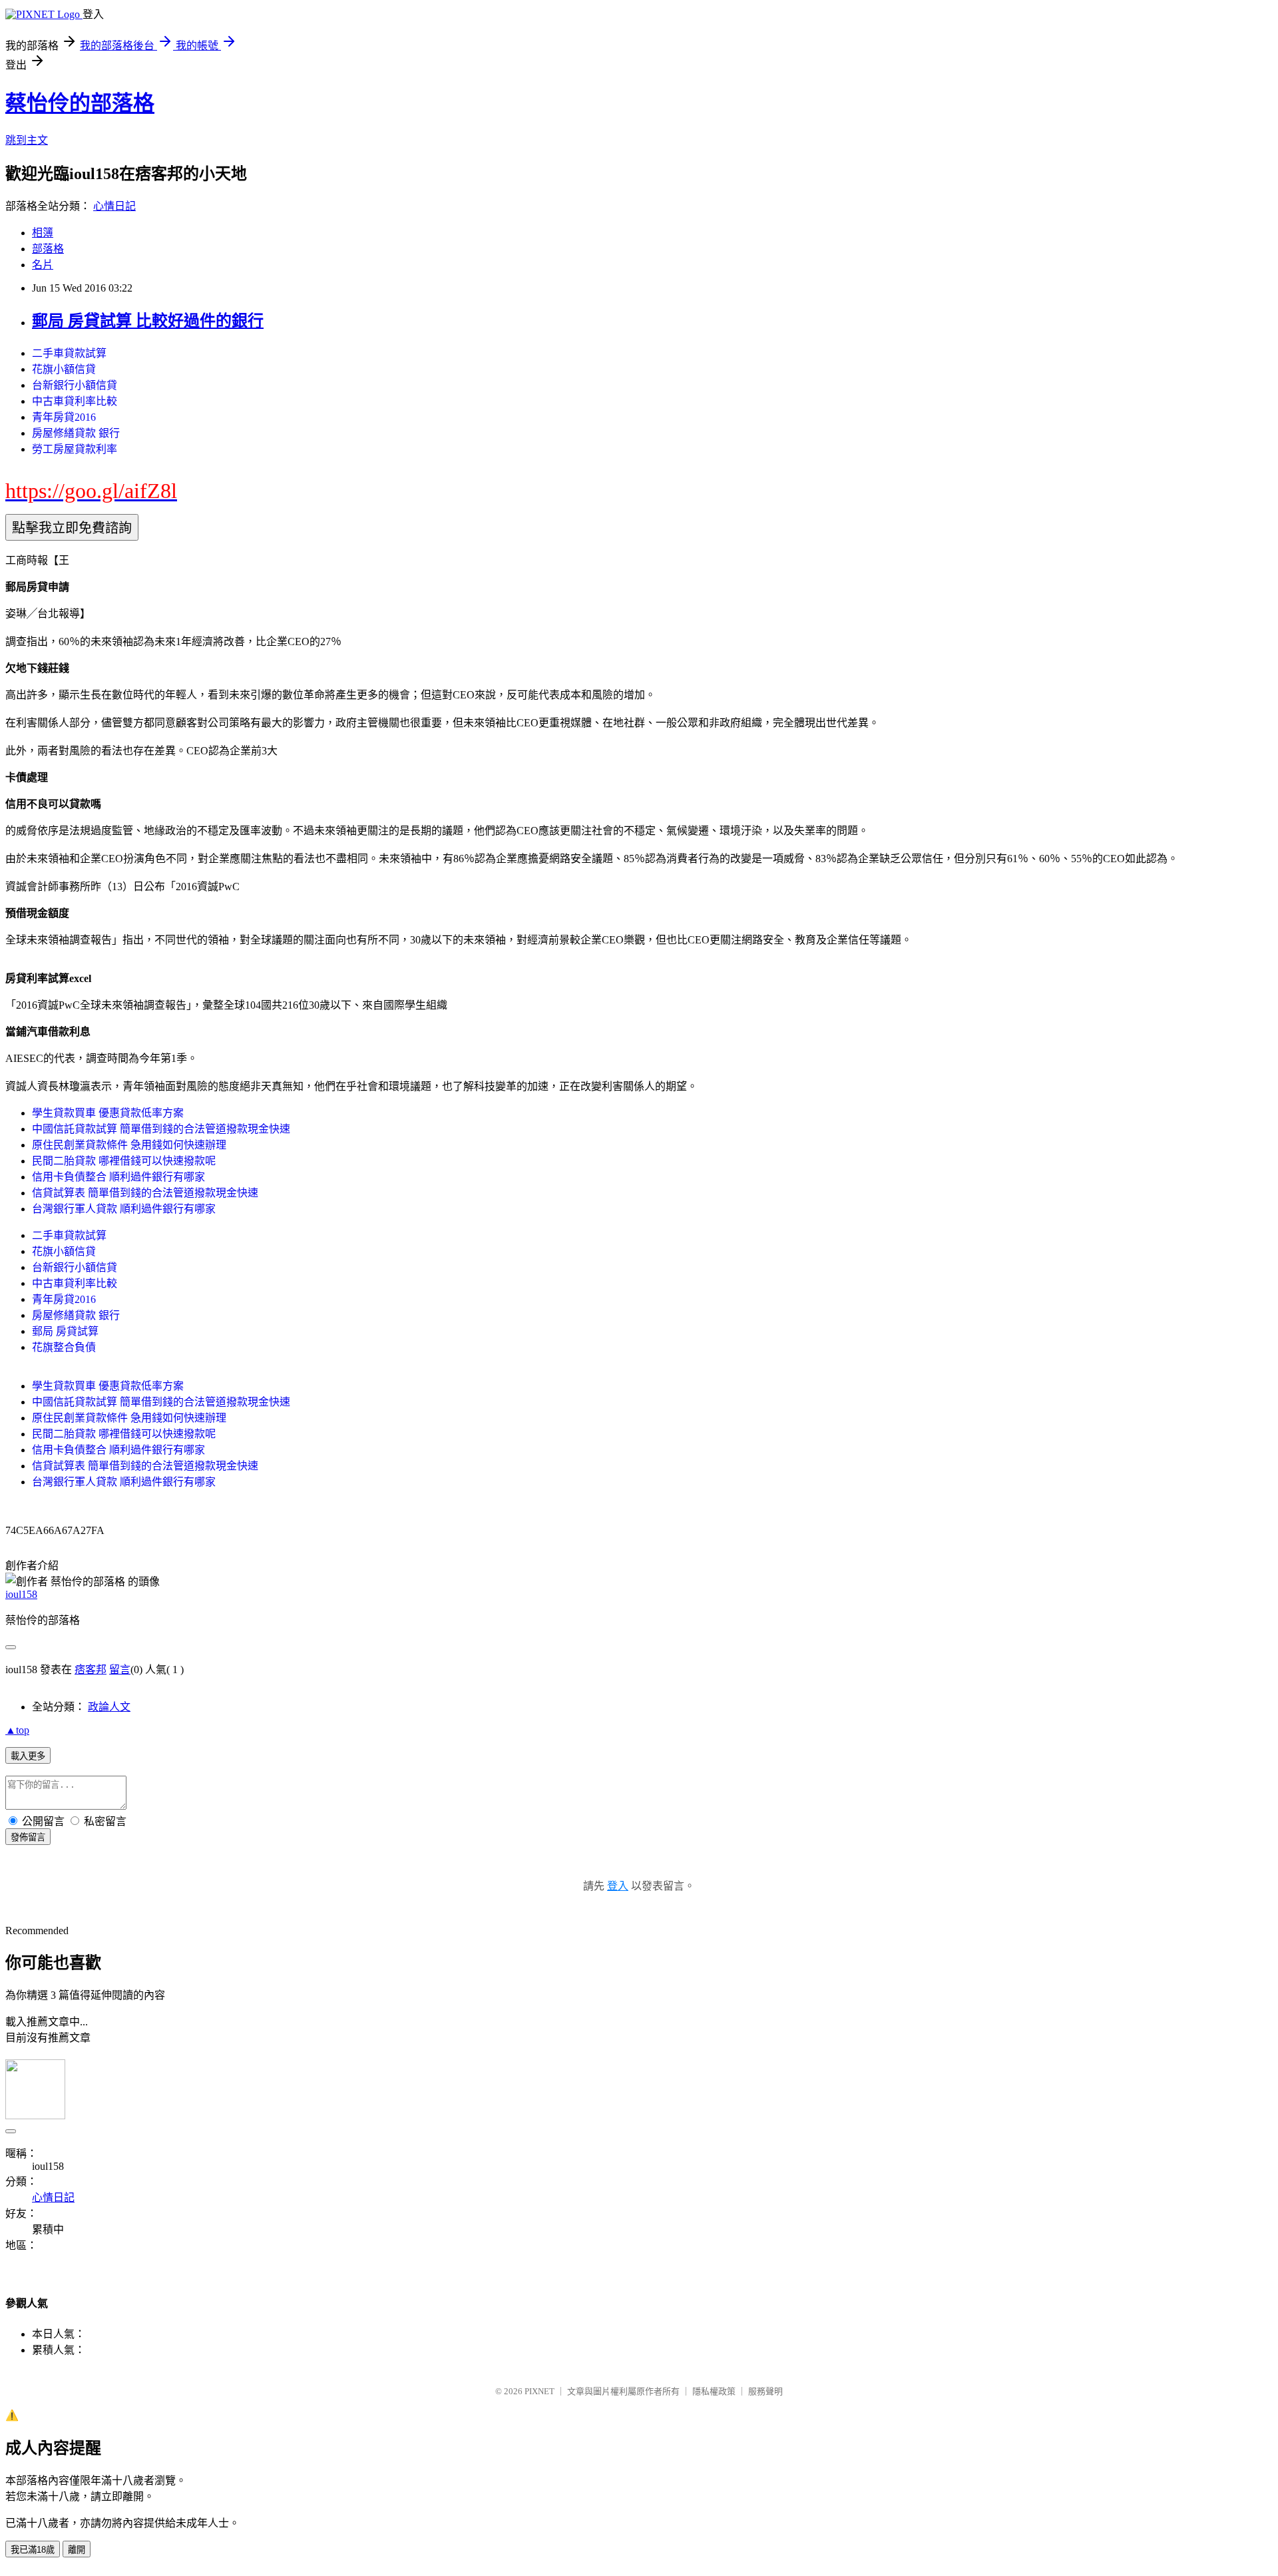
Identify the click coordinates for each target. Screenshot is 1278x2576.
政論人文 (109, 1707)
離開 (77, 2550)
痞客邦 (91, 1670)
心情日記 (114, 206)
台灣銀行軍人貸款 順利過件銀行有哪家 (124, 1209)
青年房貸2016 (64, 417)
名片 (43, 265)
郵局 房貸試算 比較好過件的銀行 (148, 321)
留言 (120, 1670)
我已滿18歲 (33, 2550)
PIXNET (539, 2391)
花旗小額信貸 (64, 369)
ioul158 (21, 1594)
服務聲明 (765, 2391)
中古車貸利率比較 (75, 401)
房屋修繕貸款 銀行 (76, 433)
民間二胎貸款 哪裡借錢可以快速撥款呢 (124, 1161)
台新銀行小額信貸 (75, 385)
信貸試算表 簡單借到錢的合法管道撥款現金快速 (145, 1193)
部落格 (48, 249)
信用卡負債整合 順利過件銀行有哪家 (118, 1177)
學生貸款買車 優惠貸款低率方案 (108, 1113)
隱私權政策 (714, 2391)
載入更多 (28, 1756)
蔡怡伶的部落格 (80, 103)
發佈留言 (28, 1837)
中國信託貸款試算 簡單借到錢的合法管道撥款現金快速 (161, 1129)
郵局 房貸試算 (65, 1331)
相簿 (43, 233)
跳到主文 (27, 140)
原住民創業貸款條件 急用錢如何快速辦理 (129, 1145)
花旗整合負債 (64, 1347)
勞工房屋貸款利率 (75, 449)
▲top (17, 1730)
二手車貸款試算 (69, 353)
